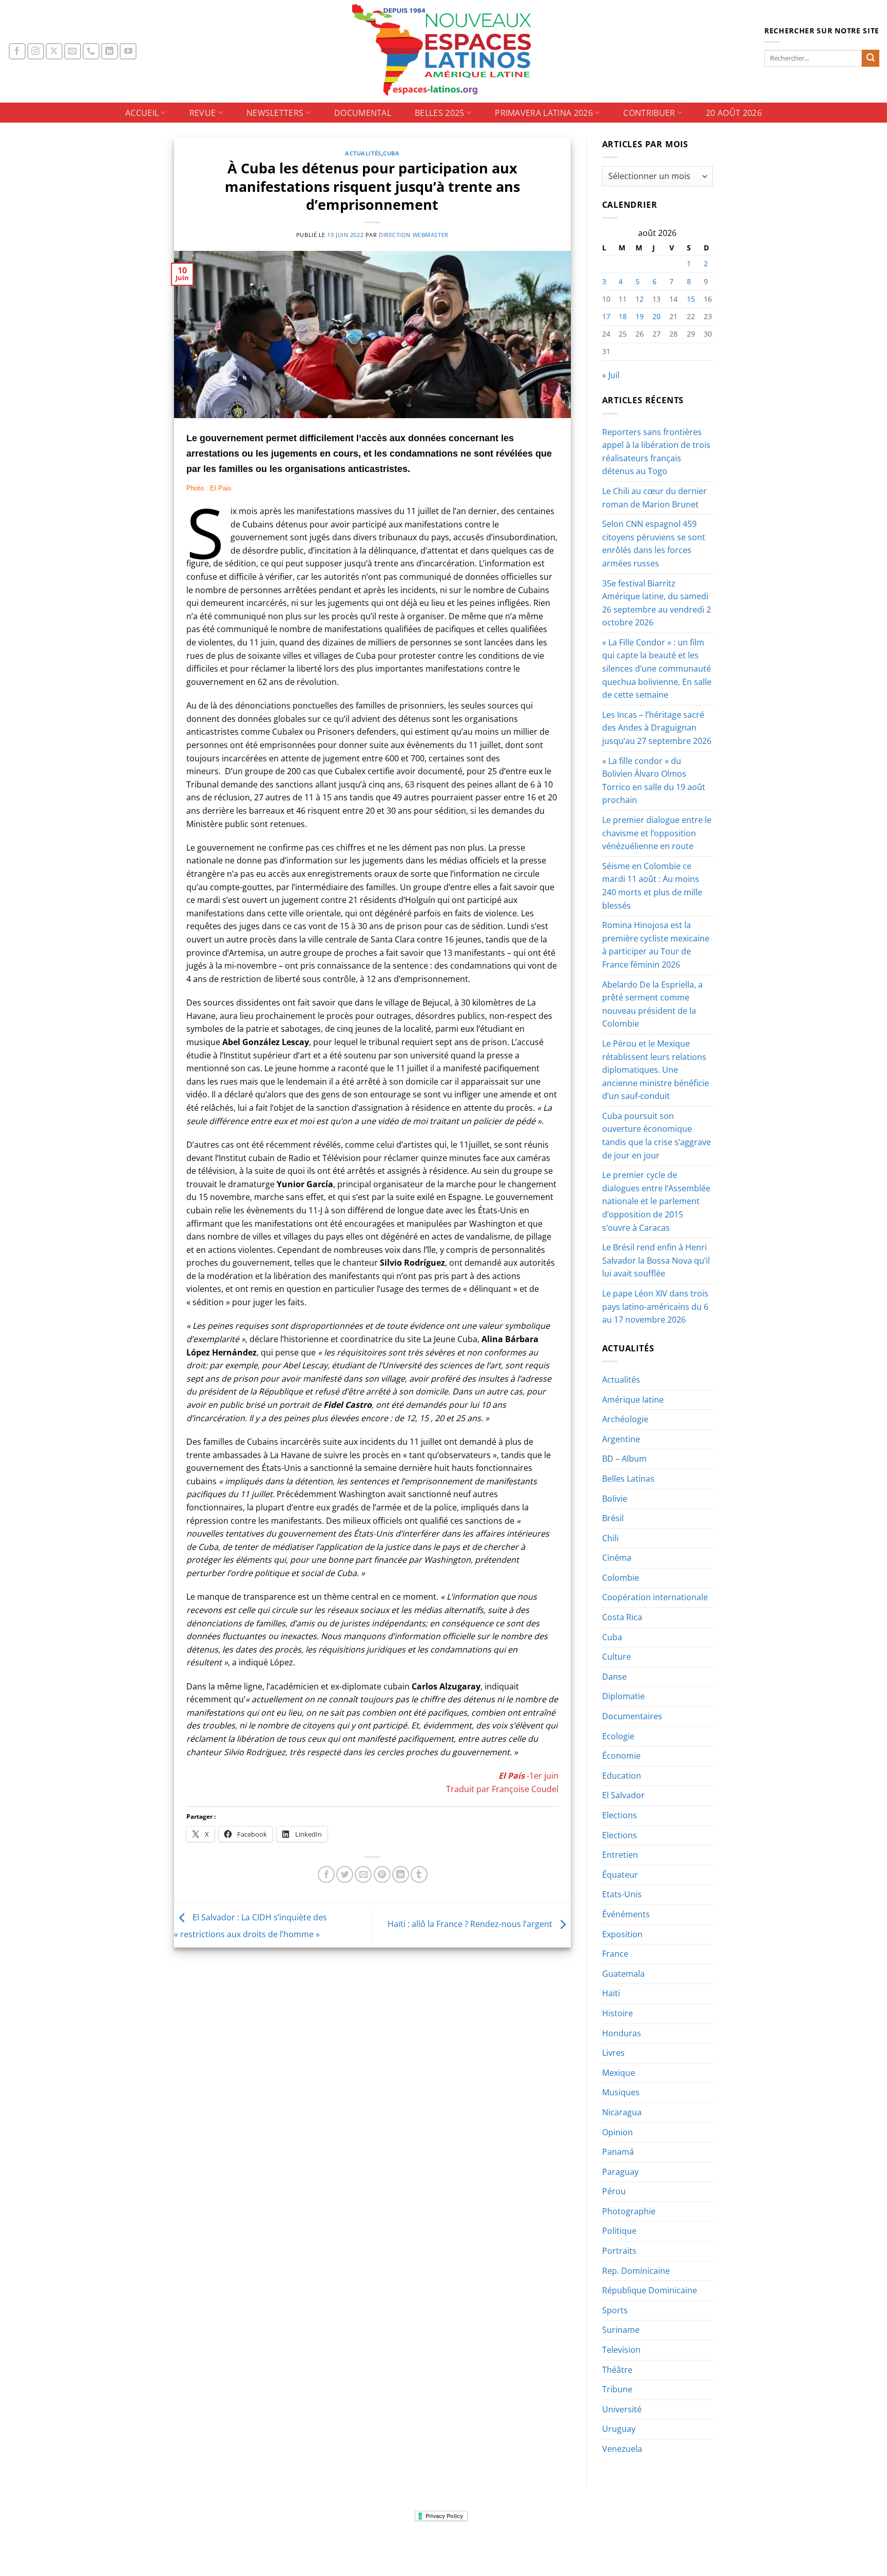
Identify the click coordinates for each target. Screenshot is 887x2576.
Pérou (614, 2191)
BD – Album (624, 1459)
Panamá (618, 2152)
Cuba (391, 153)
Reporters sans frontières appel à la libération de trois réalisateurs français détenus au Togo (656, 452)
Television (621, 2350)
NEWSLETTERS (275, 113)
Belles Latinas (628, 1479)
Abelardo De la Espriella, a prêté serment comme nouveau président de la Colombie (652, 1004)
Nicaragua (622, 2112)
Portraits (619, 2251)
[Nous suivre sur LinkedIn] (110, 52)
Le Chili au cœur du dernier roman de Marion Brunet (654, 498)
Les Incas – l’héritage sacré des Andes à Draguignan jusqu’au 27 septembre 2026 (657, 728)
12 (640, 299)
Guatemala (623, 1974)
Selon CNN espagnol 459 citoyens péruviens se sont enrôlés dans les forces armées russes (654, 544)
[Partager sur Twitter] (345, 1874)
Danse (614, 1677)
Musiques (621, 2092)
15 (691, 299)
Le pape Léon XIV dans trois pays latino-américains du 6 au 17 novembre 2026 (655, 1306)
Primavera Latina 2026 (544, 113)
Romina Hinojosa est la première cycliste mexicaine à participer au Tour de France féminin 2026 (656, 945)
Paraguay (620, 2172)
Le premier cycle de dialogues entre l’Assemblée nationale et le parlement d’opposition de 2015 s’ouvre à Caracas (656, 1201)
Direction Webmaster (414, 235)
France (615, 1954)
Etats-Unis (622, 1894)
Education (622, 1776)
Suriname (621, 2330)
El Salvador (623, 1795)
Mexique (619, 2073)
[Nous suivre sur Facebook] (17, 52)
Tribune (617, 2389)
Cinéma (617, 1558)
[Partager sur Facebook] (326, 1874)
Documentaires (632, 1716)
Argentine (621, 1439)
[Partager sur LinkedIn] (401, 1874)
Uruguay (619, 2429)
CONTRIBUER (649, 113)
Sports (615, 2310)
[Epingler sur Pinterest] (382, 1874)
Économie (621, 1756)
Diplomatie (623, 1696)
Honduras (622, 2033)
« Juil (611, 375)
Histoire (618, 2013)
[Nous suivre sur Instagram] (36, 52)
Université (622, 2409)
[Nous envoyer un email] (73, 52)
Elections (620, 1815)
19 (640, 316)
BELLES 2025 (440, 113)
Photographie (629, 2211)
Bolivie (615, 1499)
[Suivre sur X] (54, 52)
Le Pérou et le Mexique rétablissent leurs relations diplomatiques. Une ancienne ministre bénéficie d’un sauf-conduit (655, 1070)
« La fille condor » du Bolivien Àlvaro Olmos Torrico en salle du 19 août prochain (654, 781)
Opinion (618, 2132)
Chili (610, 1538)
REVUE (203, 113)
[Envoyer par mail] (363, 1874)
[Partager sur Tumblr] (419, 1874)
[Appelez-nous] (91, 52)
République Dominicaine (650, 2290)
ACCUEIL (142, 113)
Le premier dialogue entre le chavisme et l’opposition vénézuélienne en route (657, 833)
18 (623, 316)
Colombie (621, 1578)
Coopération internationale (655, 1597)
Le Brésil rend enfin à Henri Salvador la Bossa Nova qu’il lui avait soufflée (656, 1260)
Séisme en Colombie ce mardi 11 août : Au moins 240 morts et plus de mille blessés (652, 886)
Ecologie (618, 1736)
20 (657, 316)
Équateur (620, 1875)
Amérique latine (633, 1400)
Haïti (611, 1993)
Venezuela (622, 2449)
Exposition (622, 1934)
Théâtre (617, 2370)
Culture (616, 1657)
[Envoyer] (871, 58)
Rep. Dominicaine (636, 2271)
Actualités (363, 153)
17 (606, 316)
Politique (619, 2231)
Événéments (626, 1914)
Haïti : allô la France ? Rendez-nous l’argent (471, 1924)
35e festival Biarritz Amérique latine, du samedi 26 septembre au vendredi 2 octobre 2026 (657, 603)
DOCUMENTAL (363, 113)
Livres (613, 2053)
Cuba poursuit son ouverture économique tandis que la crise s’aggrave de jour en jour (657, 1136)
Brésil (613, 1518)
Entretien (620, 1855)
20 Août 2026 (734, 113)
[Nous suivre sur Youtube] (128, 52)
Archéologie (625, 1419)
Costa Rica (622, 1617)
